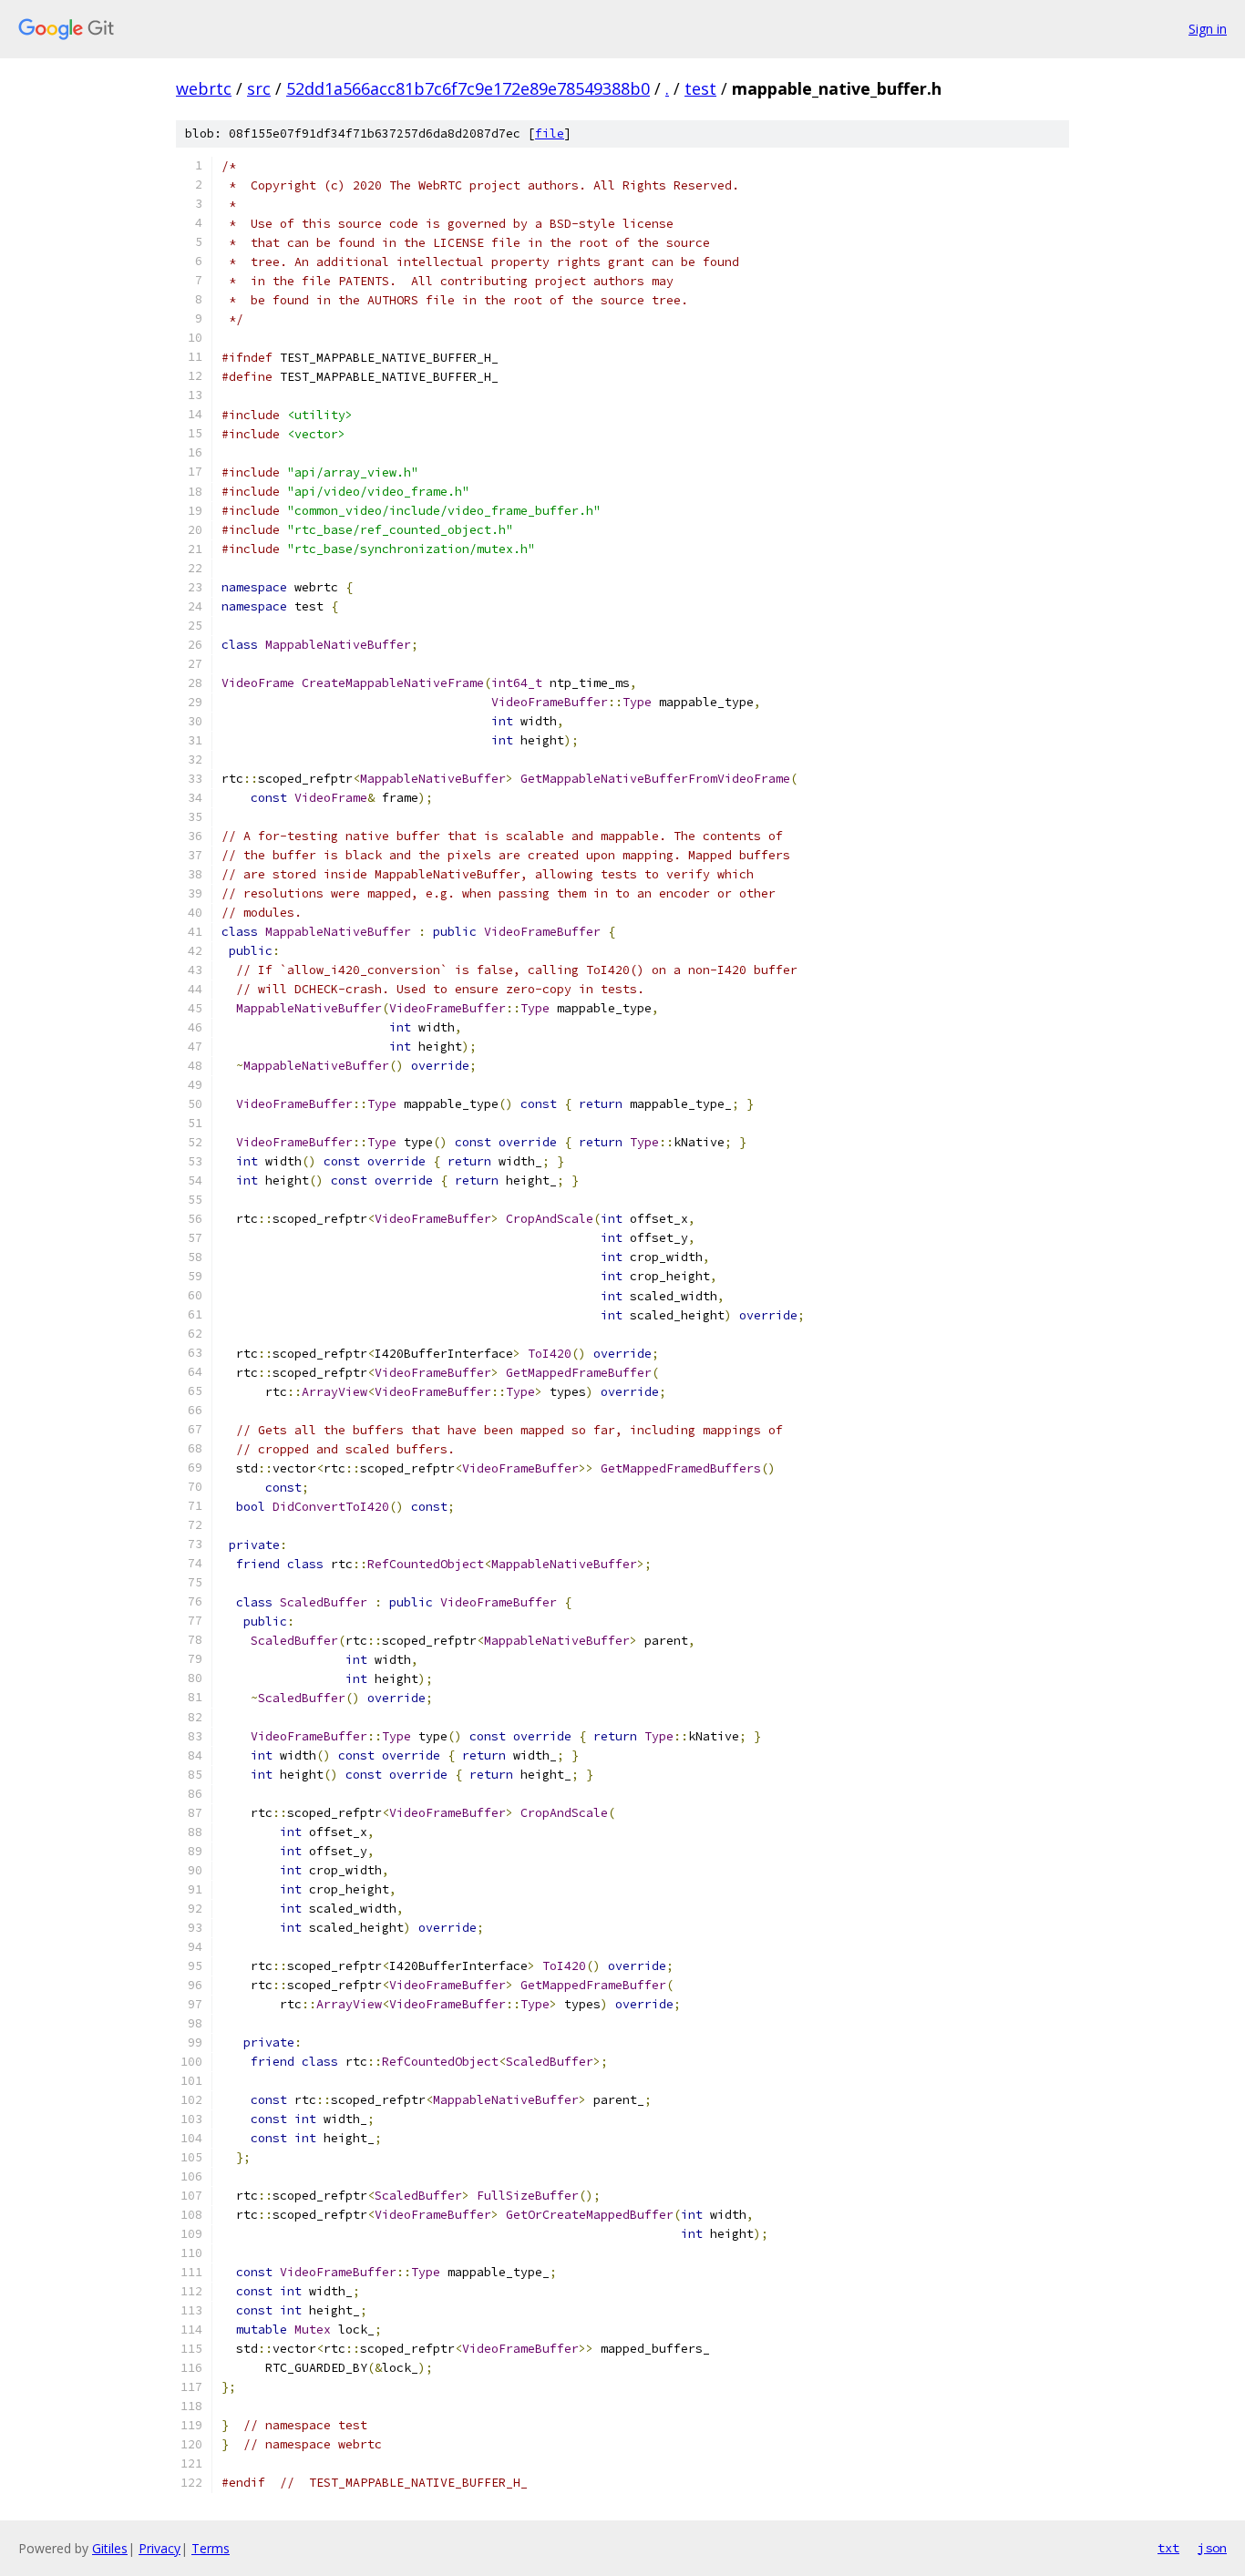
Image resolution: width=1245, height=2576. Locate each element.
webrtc (204, 88)
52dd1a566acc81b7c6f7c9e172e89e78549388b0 (468, 88)
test (700, 88)
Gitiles (110, 2548)
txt (1168, 2548)
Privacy (159, 2548)
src (259, 88)
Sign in (1208, 29)
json (1212, 2548)
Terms (211, 2548)
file (550, 133)
